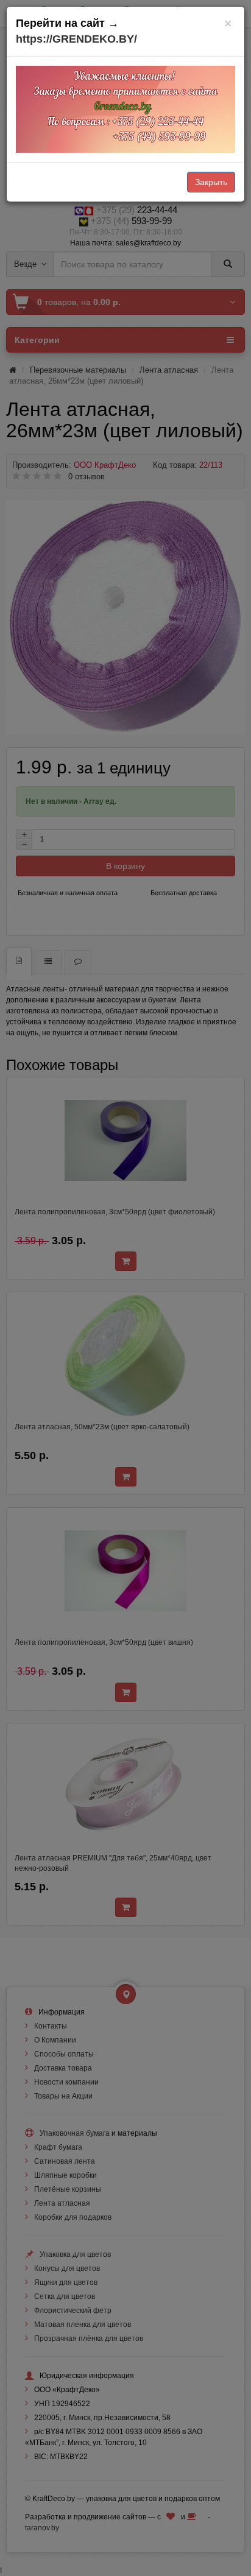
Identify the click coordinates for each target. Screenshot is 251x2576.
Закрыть (211, 182)
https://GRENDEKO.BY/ (76, 39)
